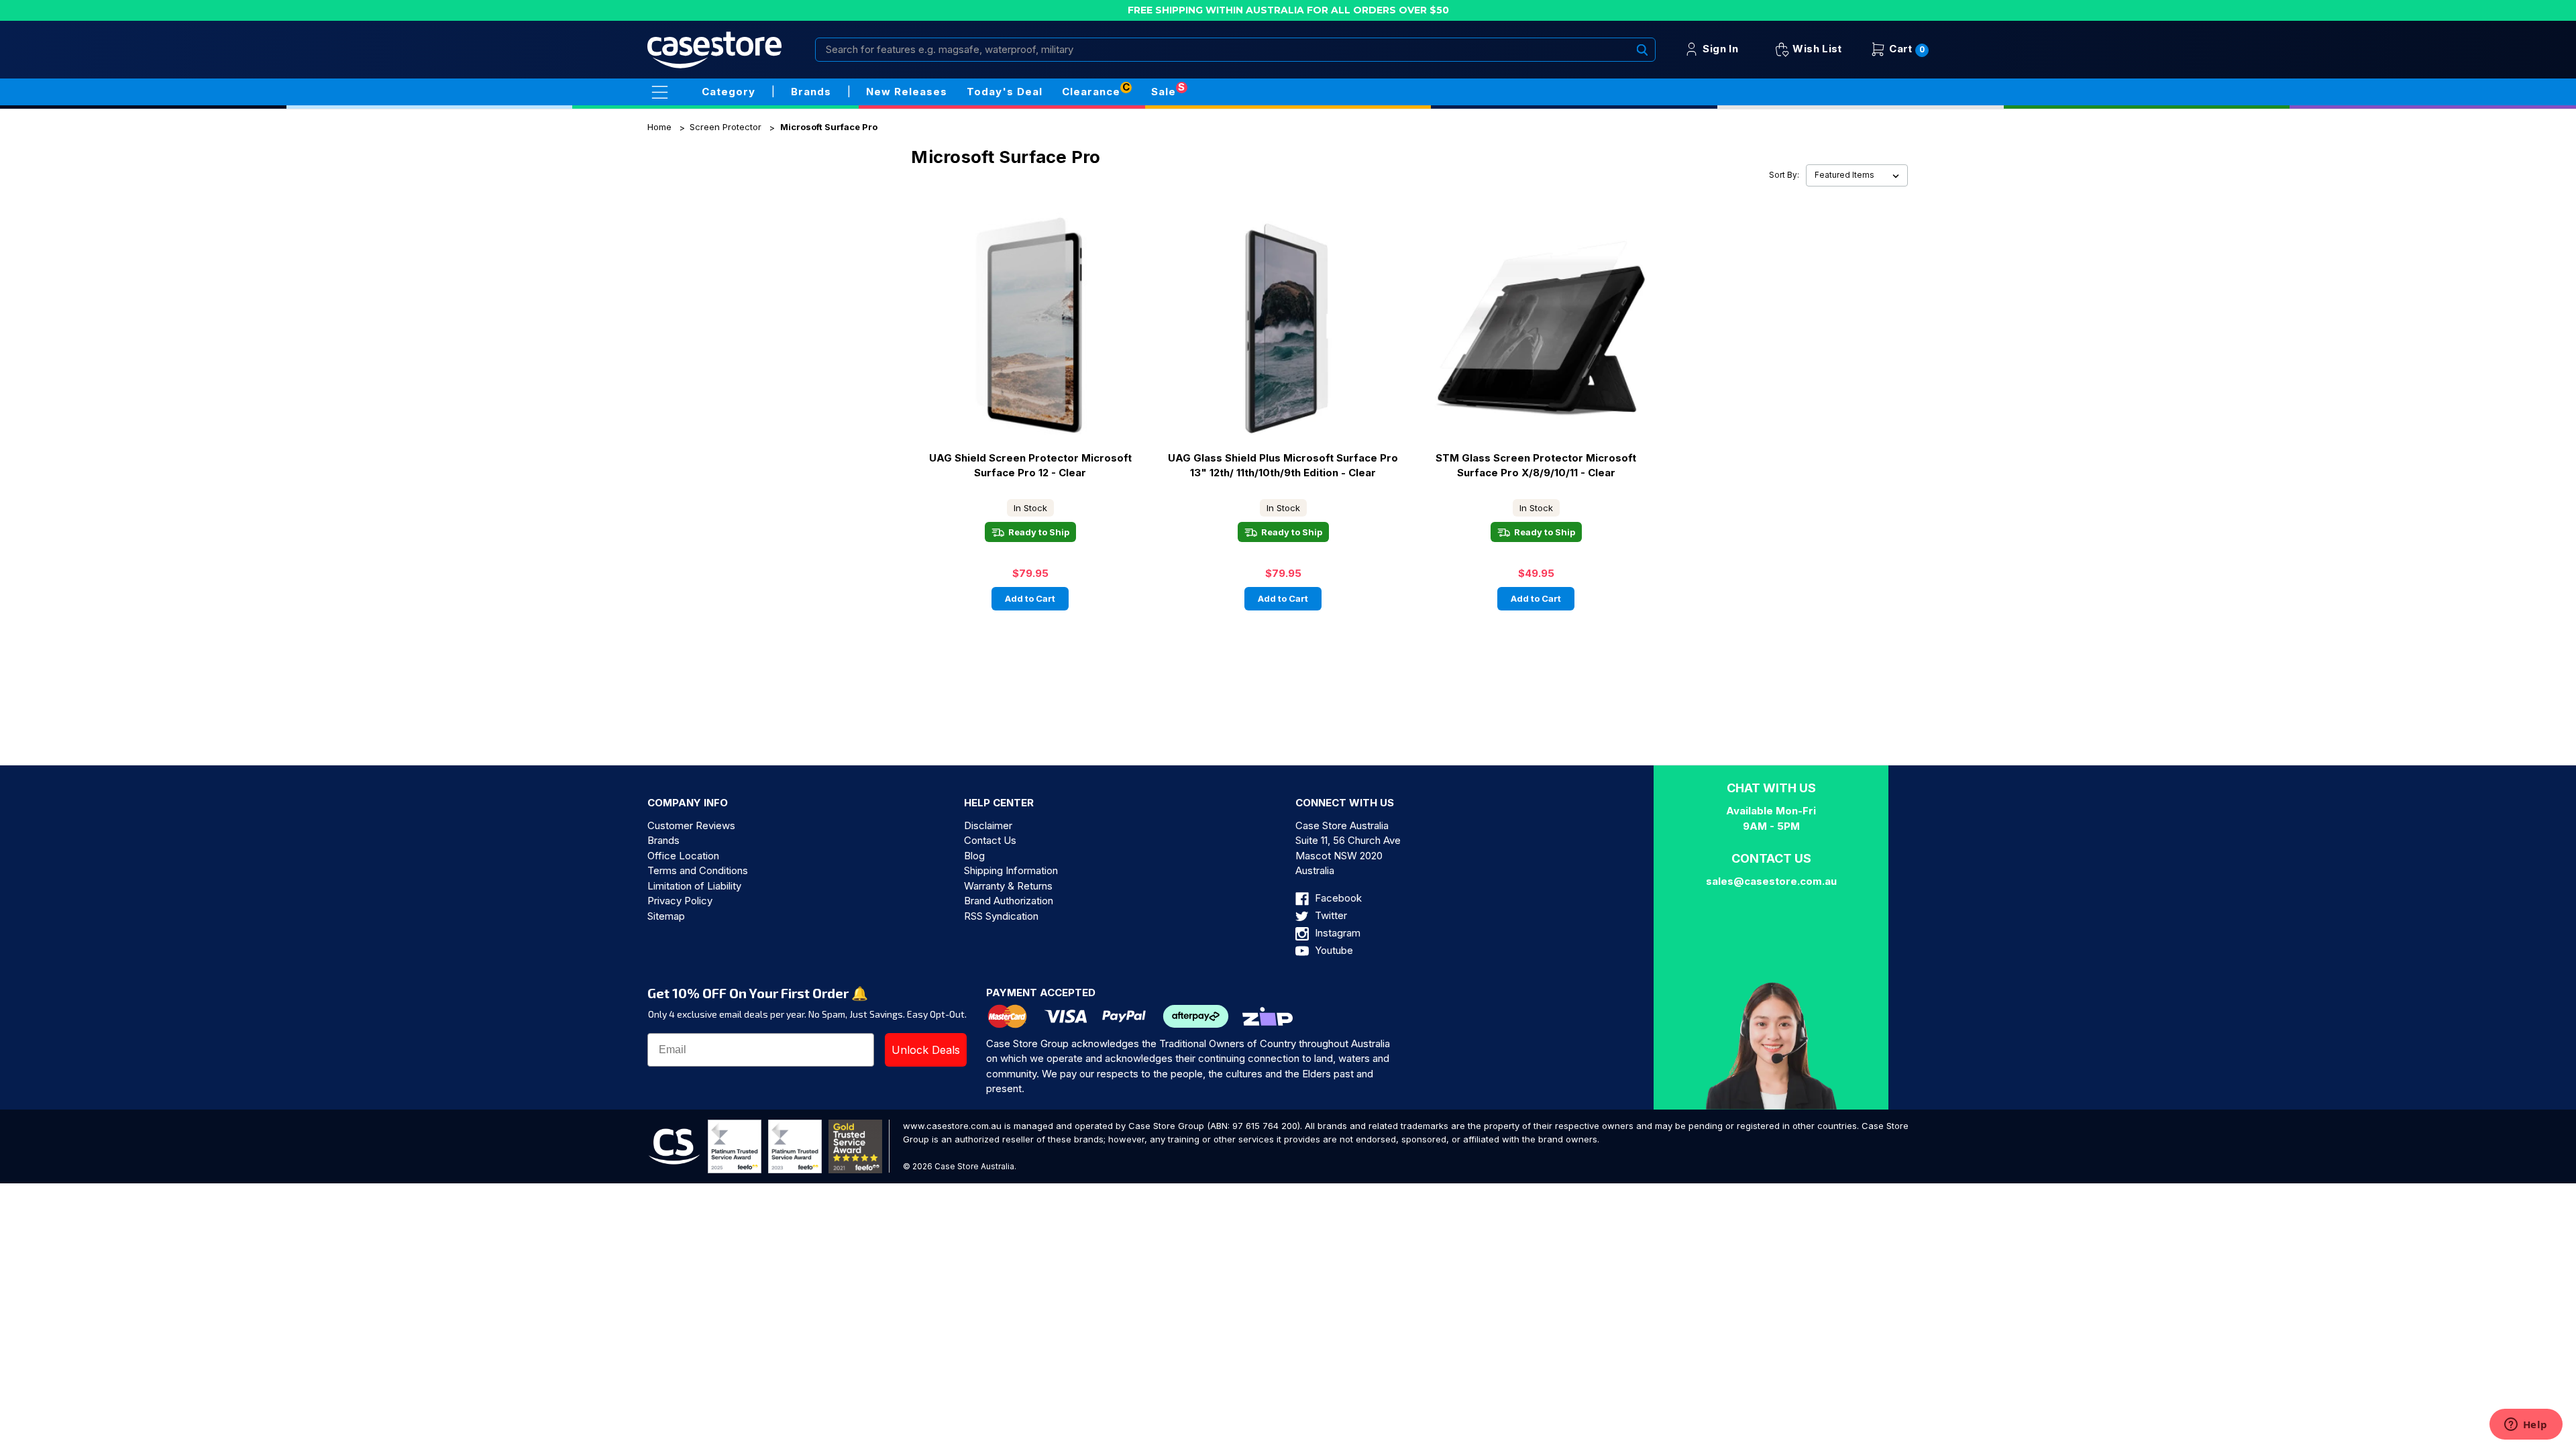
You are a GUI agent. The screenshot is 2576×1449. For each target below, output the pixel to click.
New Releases (907, 92)
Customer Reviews (691, 825)
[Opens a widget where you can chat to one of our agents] (2526, 1426)
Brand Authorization (1009, 901)
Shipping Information (1011, 870)
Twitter (1330, 915)
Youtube (1333, 950)
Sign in (1719, 49)
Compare (1066, 328)
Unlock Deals (926, 1050)
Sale (1164, 92)
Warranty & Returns (1008, 886)
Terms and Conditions (698, 870)
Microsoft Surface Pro (829, 127)
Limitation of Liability (694, 886)
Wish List (1816, 49)
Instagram (1336, 933)
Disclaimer (988, 825)
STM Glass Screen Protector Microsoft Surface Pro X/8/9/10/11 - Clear (1536, 466)
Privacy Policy (680, 901)
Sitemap (666, 916)
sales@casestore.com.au (1771, 881)
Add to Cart (1030, 598)
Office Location (683, 856)
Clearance (1091, 92)
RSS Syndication (1001, 916)
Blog (974, 856)
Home (659, 127)
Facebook (1337, 898)
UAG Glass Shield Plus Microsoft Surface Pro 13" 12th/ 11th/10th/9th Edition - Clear (1283, 466)
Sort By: (1784, 175)
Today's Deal (1005, 92)
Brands (663, 840)
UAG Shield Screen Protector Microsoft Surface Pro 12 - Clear (1030, 466)
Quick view (990, 327)
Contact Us (990, 840)
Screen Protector (726, 127)
